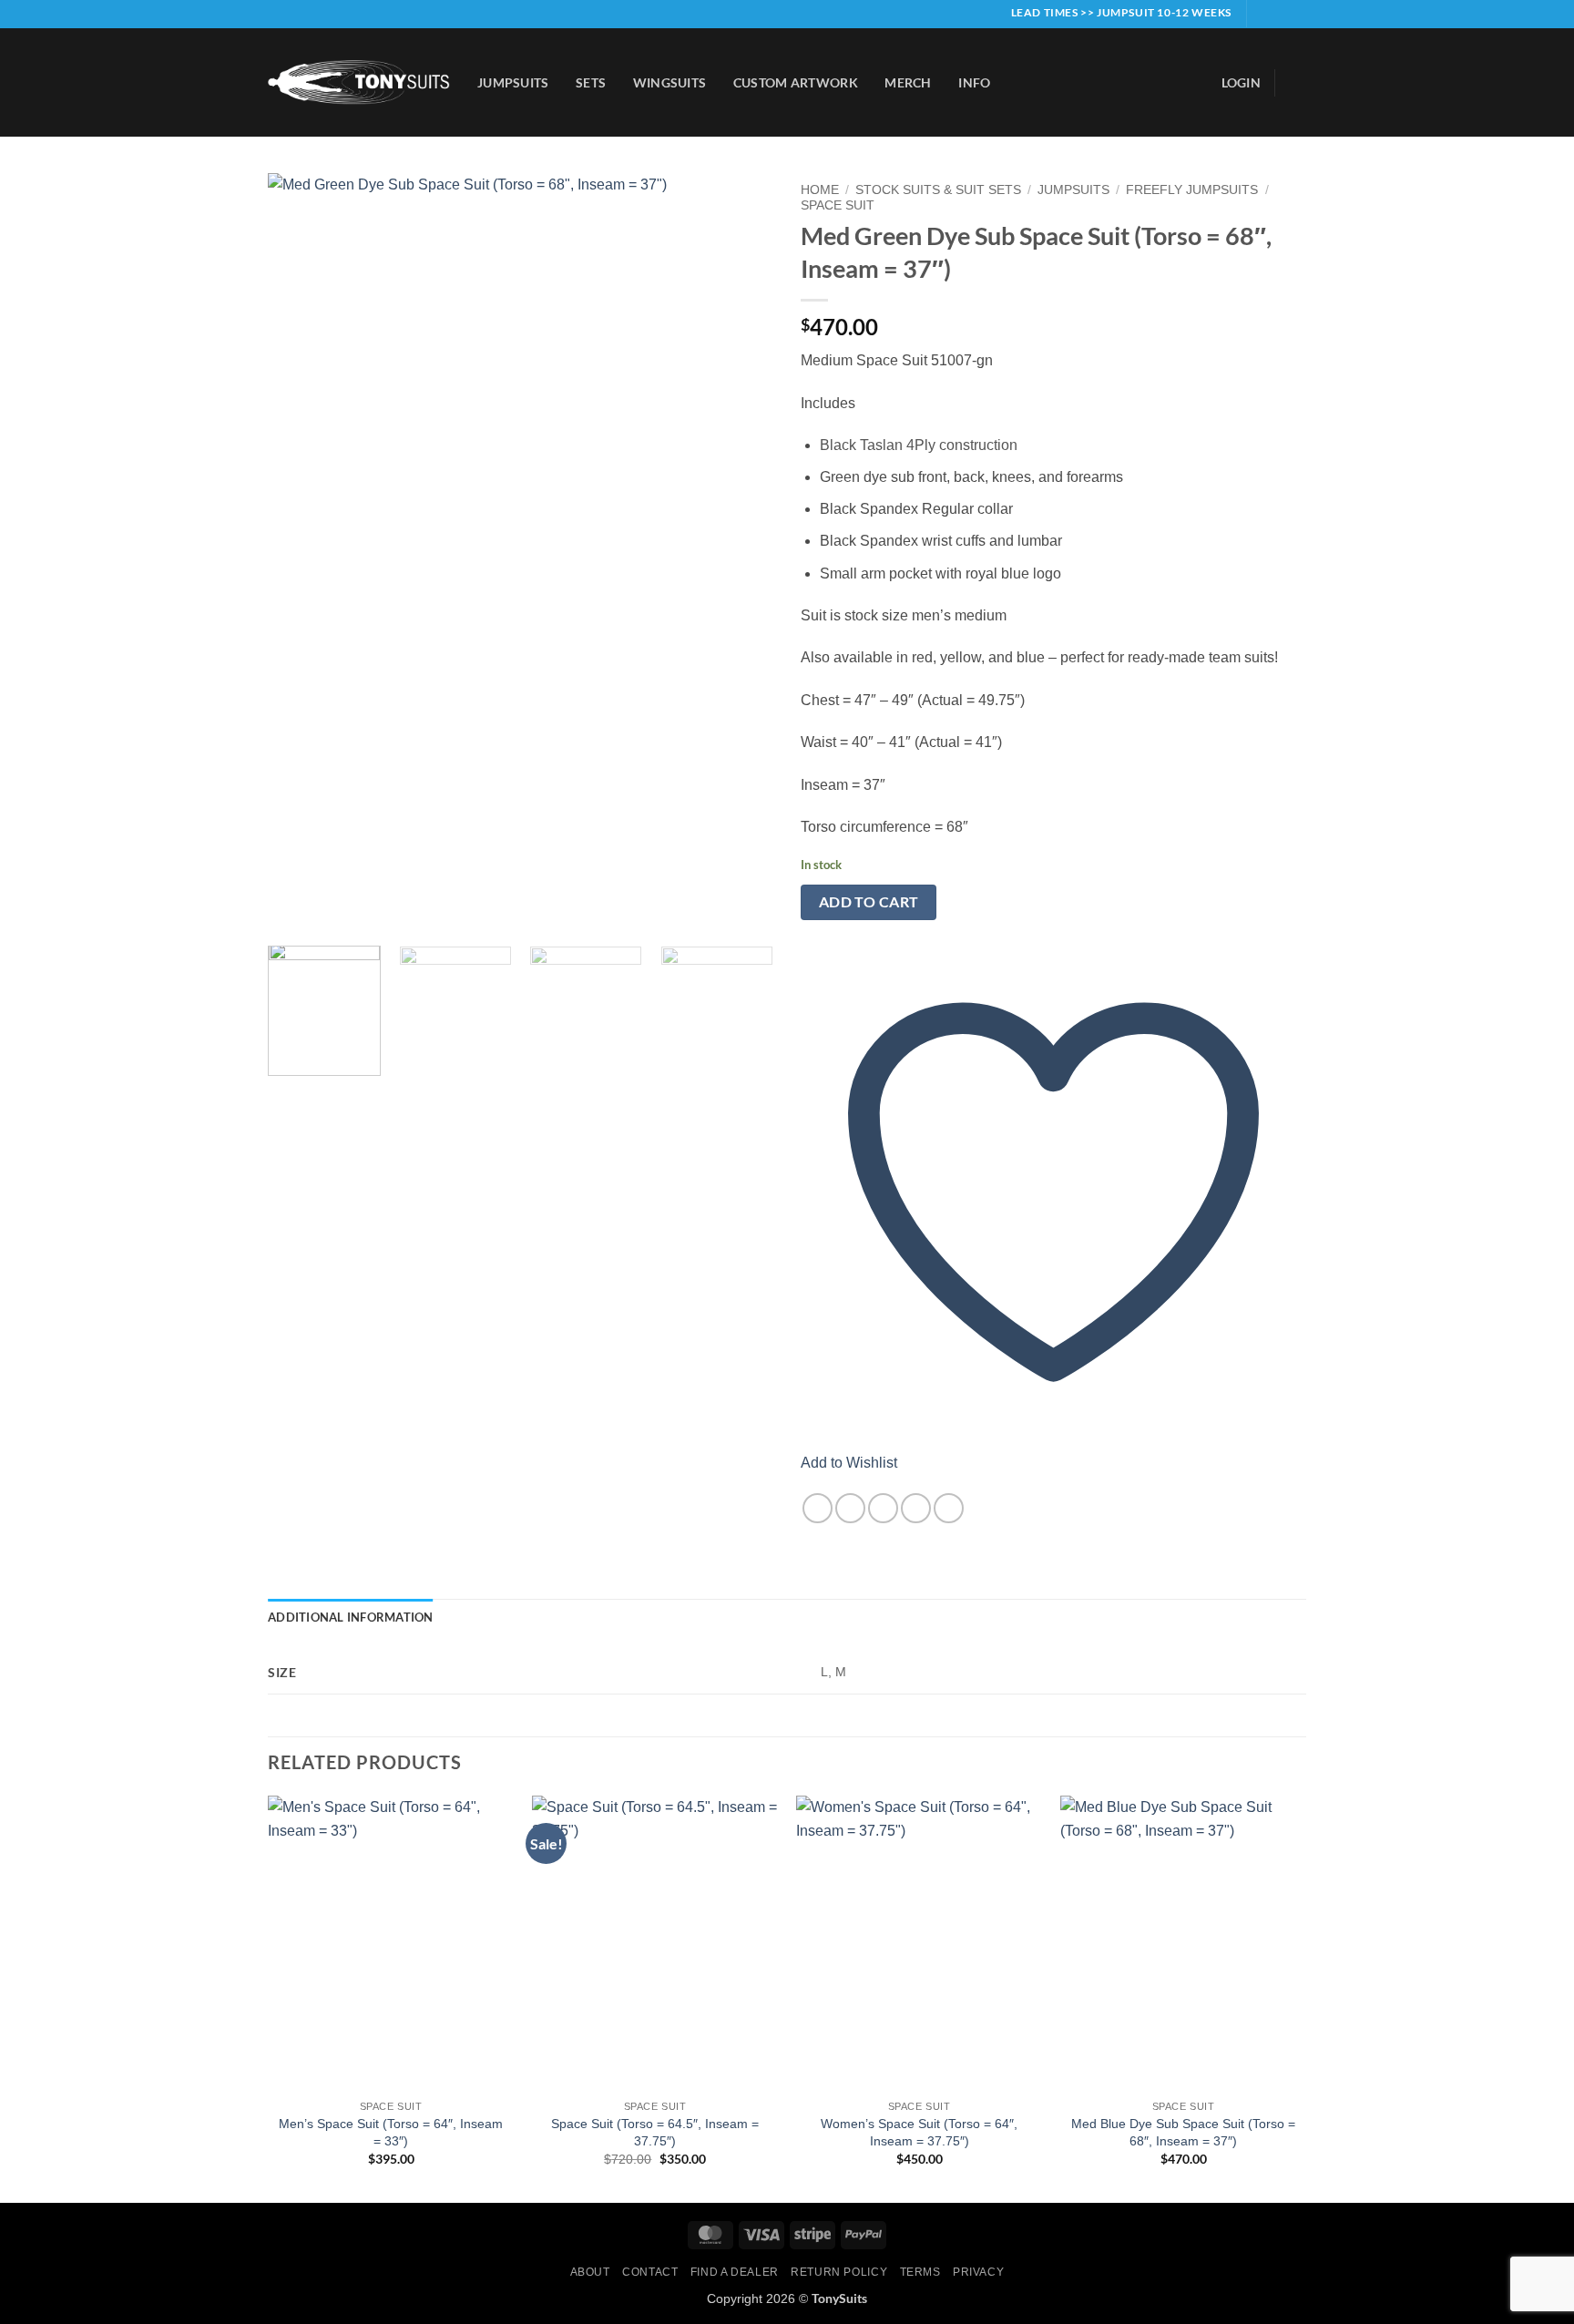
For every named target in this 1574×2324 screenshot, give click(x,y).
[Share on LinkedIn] (949, 1508)
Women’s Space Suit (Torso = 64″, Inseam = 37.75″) (919, 2132)
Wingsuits (670, 82)
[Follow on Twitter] (1297, 14)
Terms (920, 2272)
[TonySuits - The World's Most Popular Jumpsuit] (359, 82)
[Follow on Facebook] (1262, 14)
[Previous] (301, 553)
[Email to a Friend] (883, 1508)
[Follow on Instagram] (1280, 14)
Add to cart (869, 902)
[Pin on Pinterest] (916, 1508)
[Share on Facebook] (818, 1508)
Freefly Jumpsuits (1192, 190)
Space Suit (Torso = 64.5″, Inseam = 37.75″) (655, 2132)
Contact (650, 2272)
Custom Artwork (796, 82)
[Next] (741, 553)
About (590, 2272)
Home (820, 190)
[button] (1241, 83)
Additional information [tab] (351, 1617)
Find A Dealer (735, 2272)
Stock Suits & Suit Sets (938, 190)
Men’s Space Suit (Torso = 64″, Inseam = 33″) (391, 2132)
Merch (908, 82)
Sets (591, 82)
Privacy (978, 2272)
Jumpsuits (513, 82)
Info (974, 82)
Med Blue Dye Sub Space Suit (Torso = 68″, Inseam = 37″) (1183, 2132)
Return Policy (839, 2272)
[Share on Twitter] (850, 1508)
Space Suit (838, 205)
